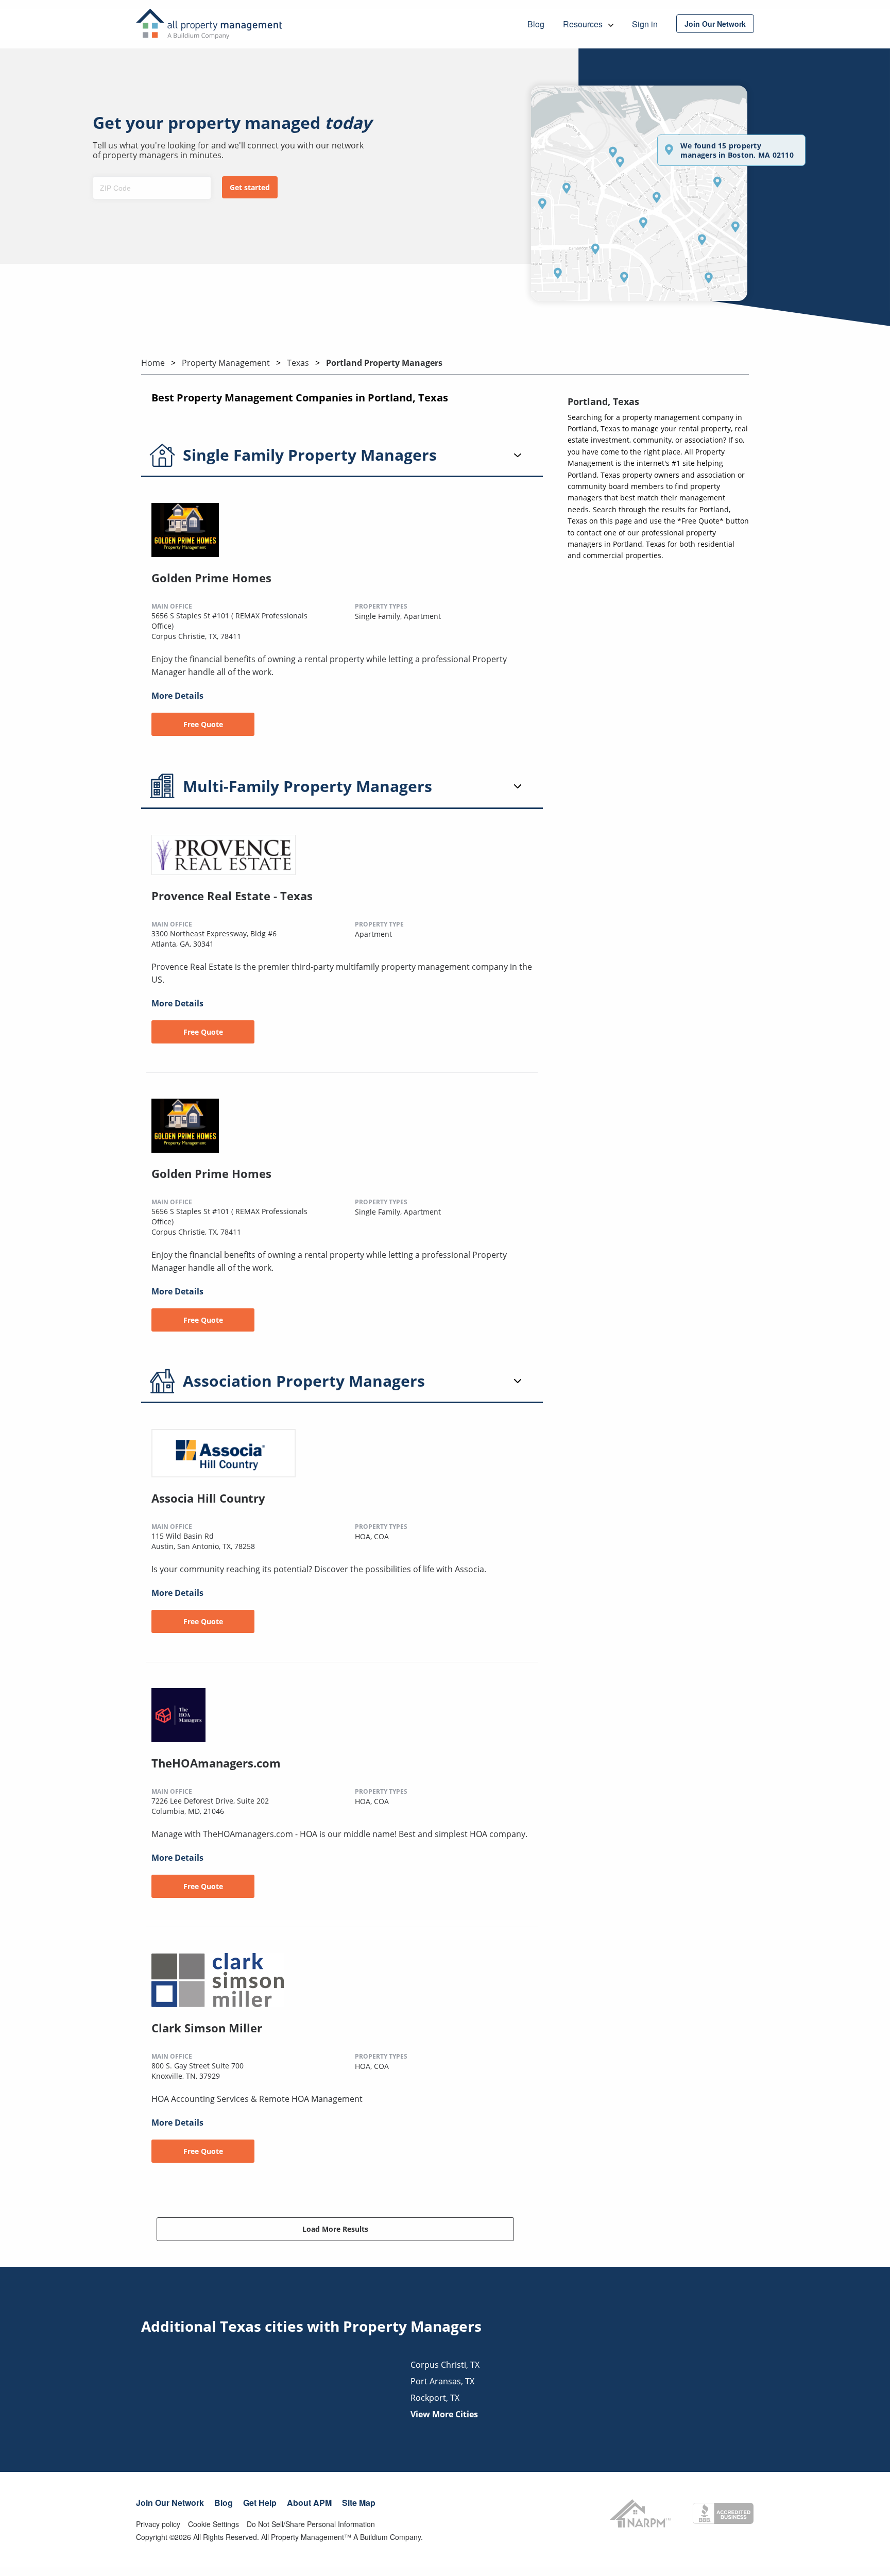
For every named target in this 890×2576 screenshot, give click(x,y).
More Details (177, 696)
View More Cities (444, 2414)
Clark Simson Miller (207, 2028)
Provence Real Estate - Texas (232, 896)
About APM (309, 2503)
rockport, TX (435, 2398)
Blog (224, 2503)
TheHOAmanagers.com (216, 1763)
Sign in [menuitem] (645, 24)
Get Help (260, 2503)
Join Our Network (170, 2503)
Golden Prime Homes (211, 578)
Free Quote (203, 724)
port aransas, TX (442, 2381)
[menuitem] (715, 24)
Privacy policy (158, 2524)
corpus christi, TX (445, 2365)
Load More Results (335, 2229)
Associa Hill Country (208, 1498)
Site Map (359, 2503)
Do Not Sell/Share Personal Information (311, 2524)
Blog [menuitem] (536, 24)
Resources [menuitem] (584, 24)
